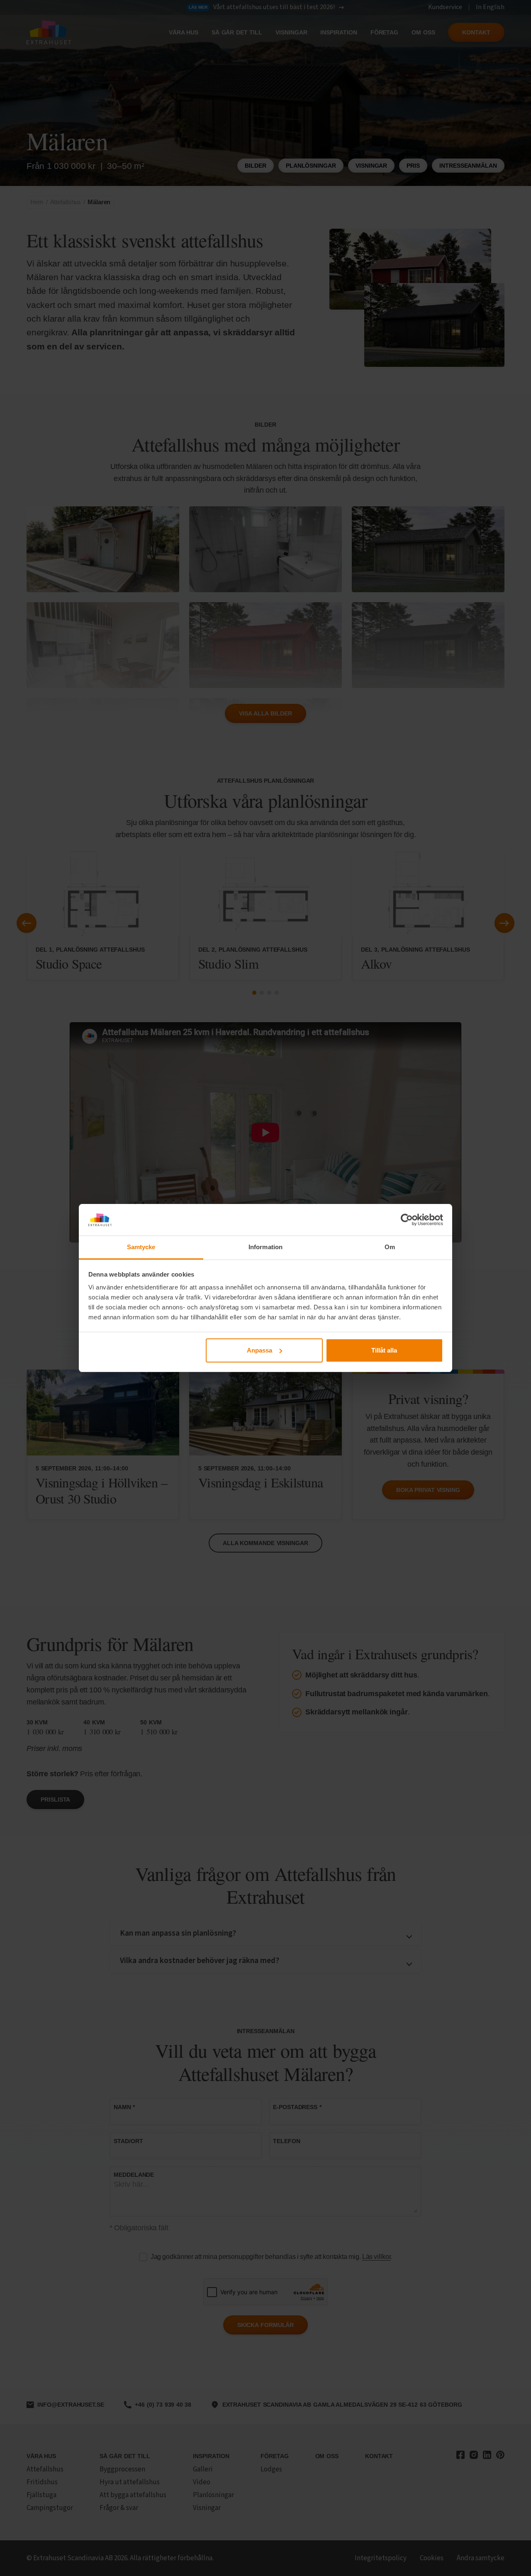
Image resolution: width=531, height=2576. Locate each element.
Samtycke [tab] (141, 1247)
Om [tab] (390, 1247)
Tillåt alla (384, 1350)
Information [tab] (265, 1247)
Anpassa (259, 1350)
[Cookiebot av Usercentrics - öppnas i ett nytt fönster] (407, 1220)
